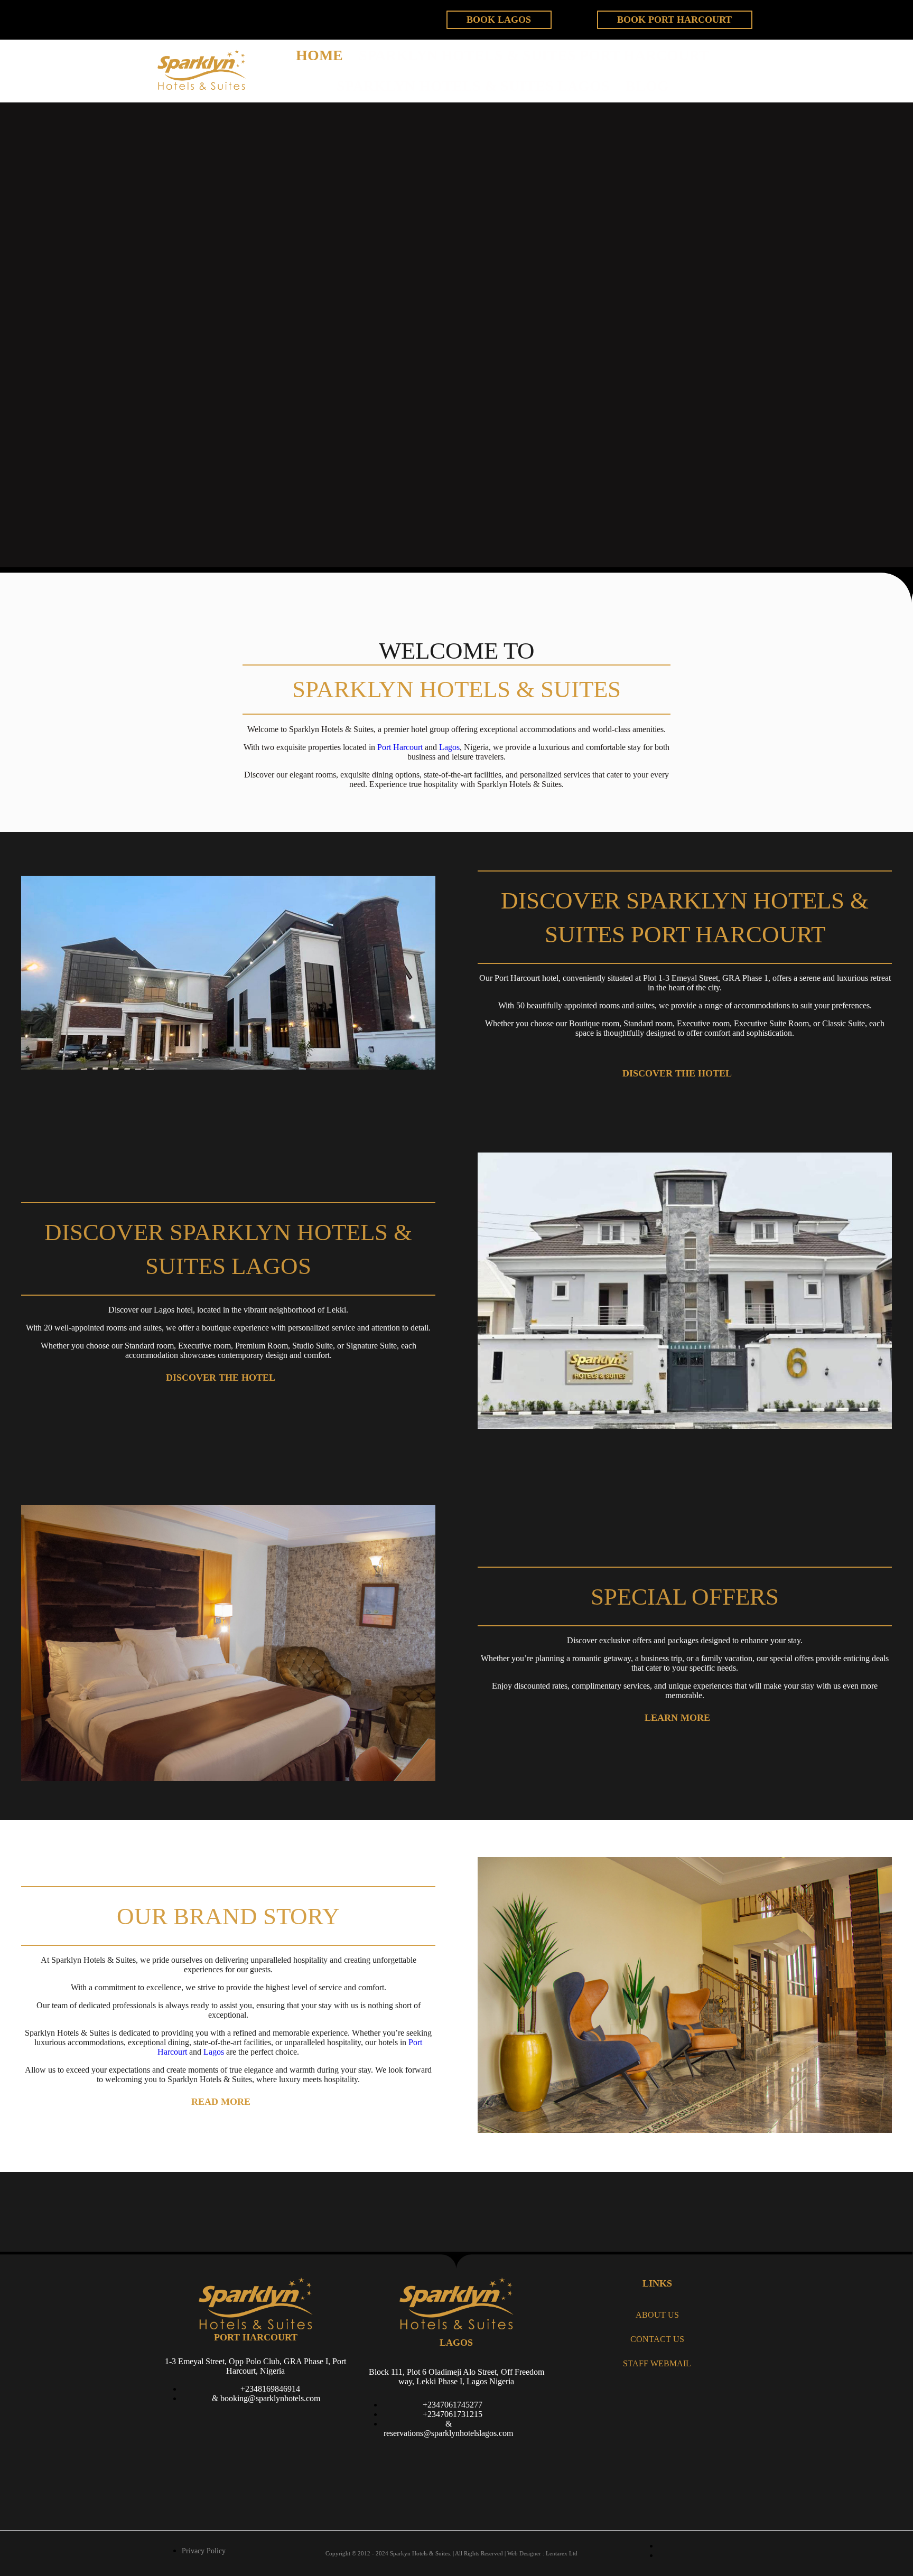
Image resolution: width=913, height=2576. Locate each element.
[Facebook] (174, 18)
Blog (647, 86)
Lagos (449, 747)
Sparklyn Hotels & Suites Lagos (473, 86)
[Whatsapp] (412, 2457)
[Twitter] (208, 18)
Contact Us (657, 2339)
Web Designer (524, 2553)
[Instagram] (501, 2457)
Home (319, 55)
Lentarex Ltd (562, 2553)
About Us (657, 2315)
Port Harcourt (400, 747)
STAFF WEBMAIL (657, 2363)
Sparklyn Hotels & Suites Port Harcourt (534, 55)
